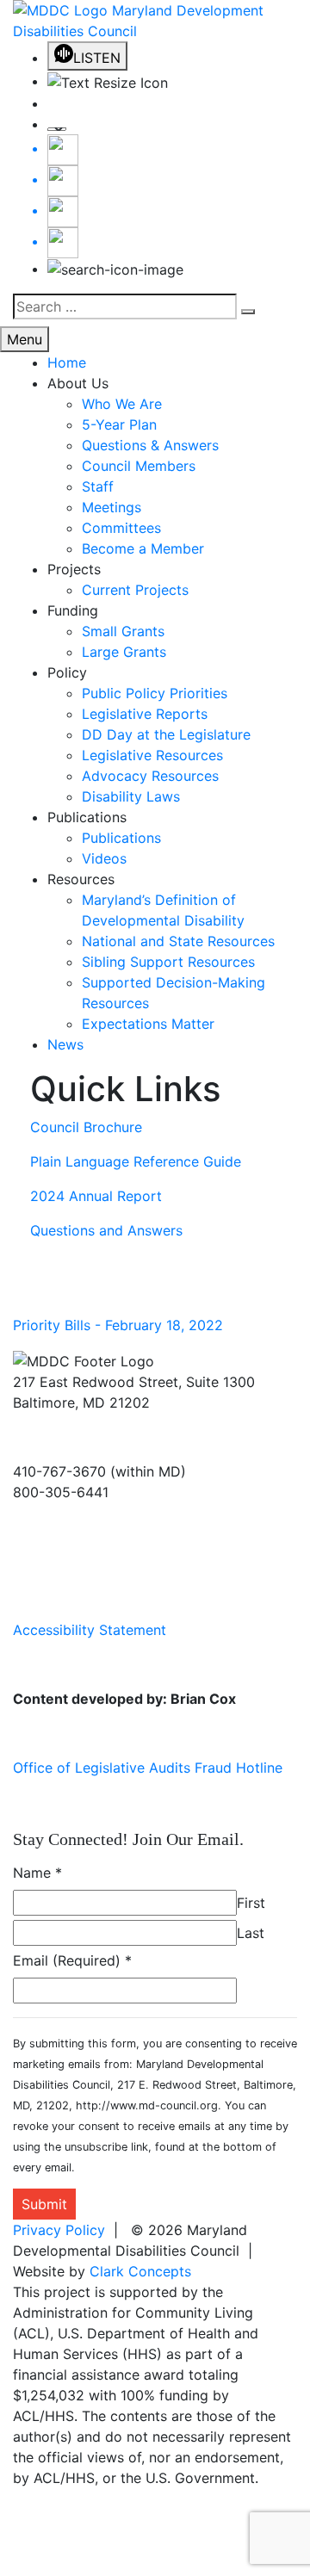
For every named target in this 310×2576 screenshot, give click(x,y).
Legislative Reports (145, 714)
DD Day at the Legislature (166, 734)
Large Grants (124, 652)
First (251, 1903)
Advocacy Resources (150, 776)
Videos (104, 858)
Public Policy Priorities (155, 693)
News (65, 1044)
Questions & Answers (150, 445)
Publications (121, 838)
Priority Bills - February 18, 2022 (118, 1325)
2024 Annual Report (96, 1196)
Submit (44, 2204)
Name (37, 1873)
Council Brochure (86, 1127)
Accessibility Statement (90, 1630)
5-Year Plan (119, 424)
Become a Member (143, 548)
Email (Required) (72, 1960)
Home (67, 362)
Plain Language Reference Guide (136, 1161)
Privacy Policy (59, 2230)
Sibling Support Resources (168, 962)
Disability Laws (131, 796)
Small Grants (123, 631)
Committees (121, 528)
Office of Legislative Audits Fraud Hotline (148, 1768)
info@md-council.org (81, 1526)
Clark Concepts (140, 2271)
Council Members (139, 466)
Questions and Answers (106, 1230)
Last (251, 1933)
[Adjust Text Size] (172, 82)
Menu (25, 339)
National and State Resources (178, 941)
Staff (98, 486)
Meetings (112, 507)
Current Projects (135, 590)
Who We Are (122, 404)
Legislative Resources (152, 755)
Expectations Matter (148, 1024)
